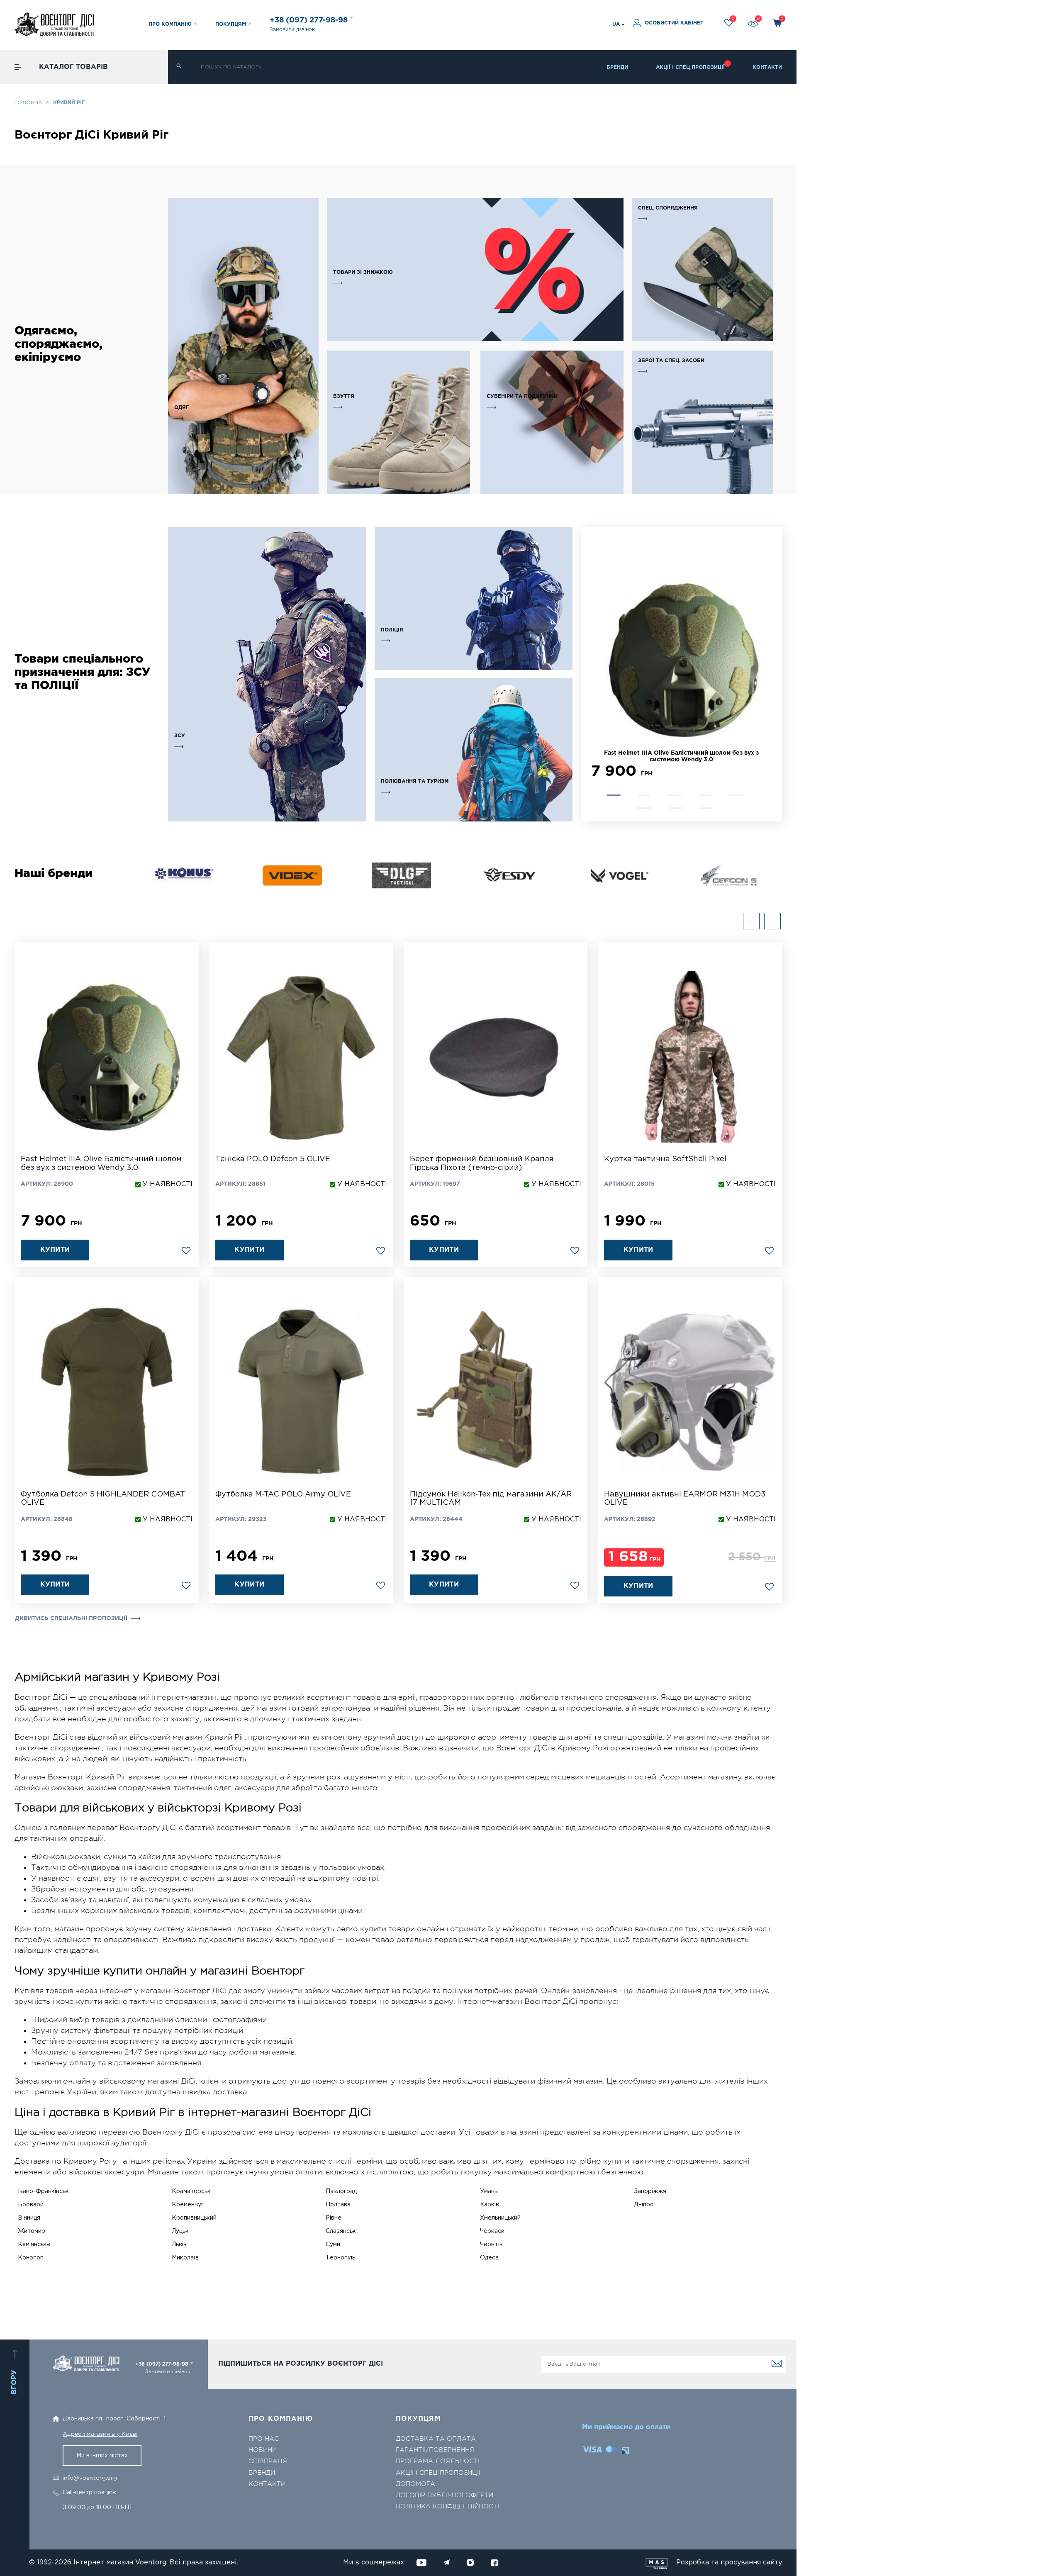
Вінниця (29, 2218)
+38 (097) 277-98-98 (310, 20)
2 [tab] (644, 795)
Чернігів (491, 2245)
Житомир (32, 2231)
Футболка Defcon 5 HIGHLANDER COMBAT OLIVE (103, 1499)
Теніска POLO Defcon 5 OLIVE (273, 1159)
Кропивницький (194, 2218)
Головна (28, 103)
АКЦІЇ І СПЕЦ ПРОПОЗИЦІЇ (690, 67)
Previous (751, 921)
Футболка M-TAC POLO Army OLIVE (283, 1494)
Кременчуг (188, 2205)
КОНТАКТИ (767, 67)
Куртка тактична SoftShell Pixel (665, 1159)
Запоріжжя (650, 2191)
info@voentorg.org (90, 2478)
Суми (333, 2245)
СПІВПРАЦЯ (268, 2461)
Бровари (31, 2205)
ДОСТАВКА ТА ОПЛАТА (436, 2439)
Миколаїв (185, 2258)
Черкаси (492, 2231)
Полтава (338, 2205)
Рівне (334, 2218)
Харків (490, 2205)
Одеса (489, 2258)
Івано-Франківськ (43, 2191)
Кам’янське (34, 2245)
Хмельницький (500, 2218)
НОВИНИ (263, 2450)
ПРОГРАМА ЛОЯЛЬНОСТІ (438, 2461)
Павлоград (341, 2191)
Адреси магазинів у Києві (100, 2434)
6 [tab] (644, 808)
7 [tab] (675, 808)
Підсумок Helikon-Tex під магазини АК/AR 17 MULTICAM (491, 1499)
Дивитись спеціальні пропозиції (71, 1618)
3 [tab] (675, 795)
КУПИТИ (55, 1250)
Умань (489, 2191)
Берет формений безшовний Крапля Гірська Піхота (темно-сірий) (482, 1164)
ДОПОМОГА (415, 2484)
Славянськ (341, 2231)
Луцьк (180, 2231)
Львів (179, 2245)
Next (595, 674)
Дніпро (644, 2205)
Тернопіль (340, 2258)
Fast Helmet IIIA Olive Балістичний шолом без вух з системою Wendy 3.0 (101, 1164)
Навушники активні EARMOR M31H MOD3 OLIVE (685, 1499)
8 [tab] (706, 808)
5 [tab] (737, 795)
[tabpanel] (681, 663)
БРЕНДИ (617, 67)
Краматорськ (191, 2191)
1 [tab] (614, 795)
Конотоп (31, 2258)
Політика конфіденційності (447, 2507)
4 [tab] (706, 795)
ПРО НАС (264, 2439)
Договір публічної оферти (445, 2495)
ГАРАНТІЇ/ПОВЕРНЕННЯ (435, 2450)
